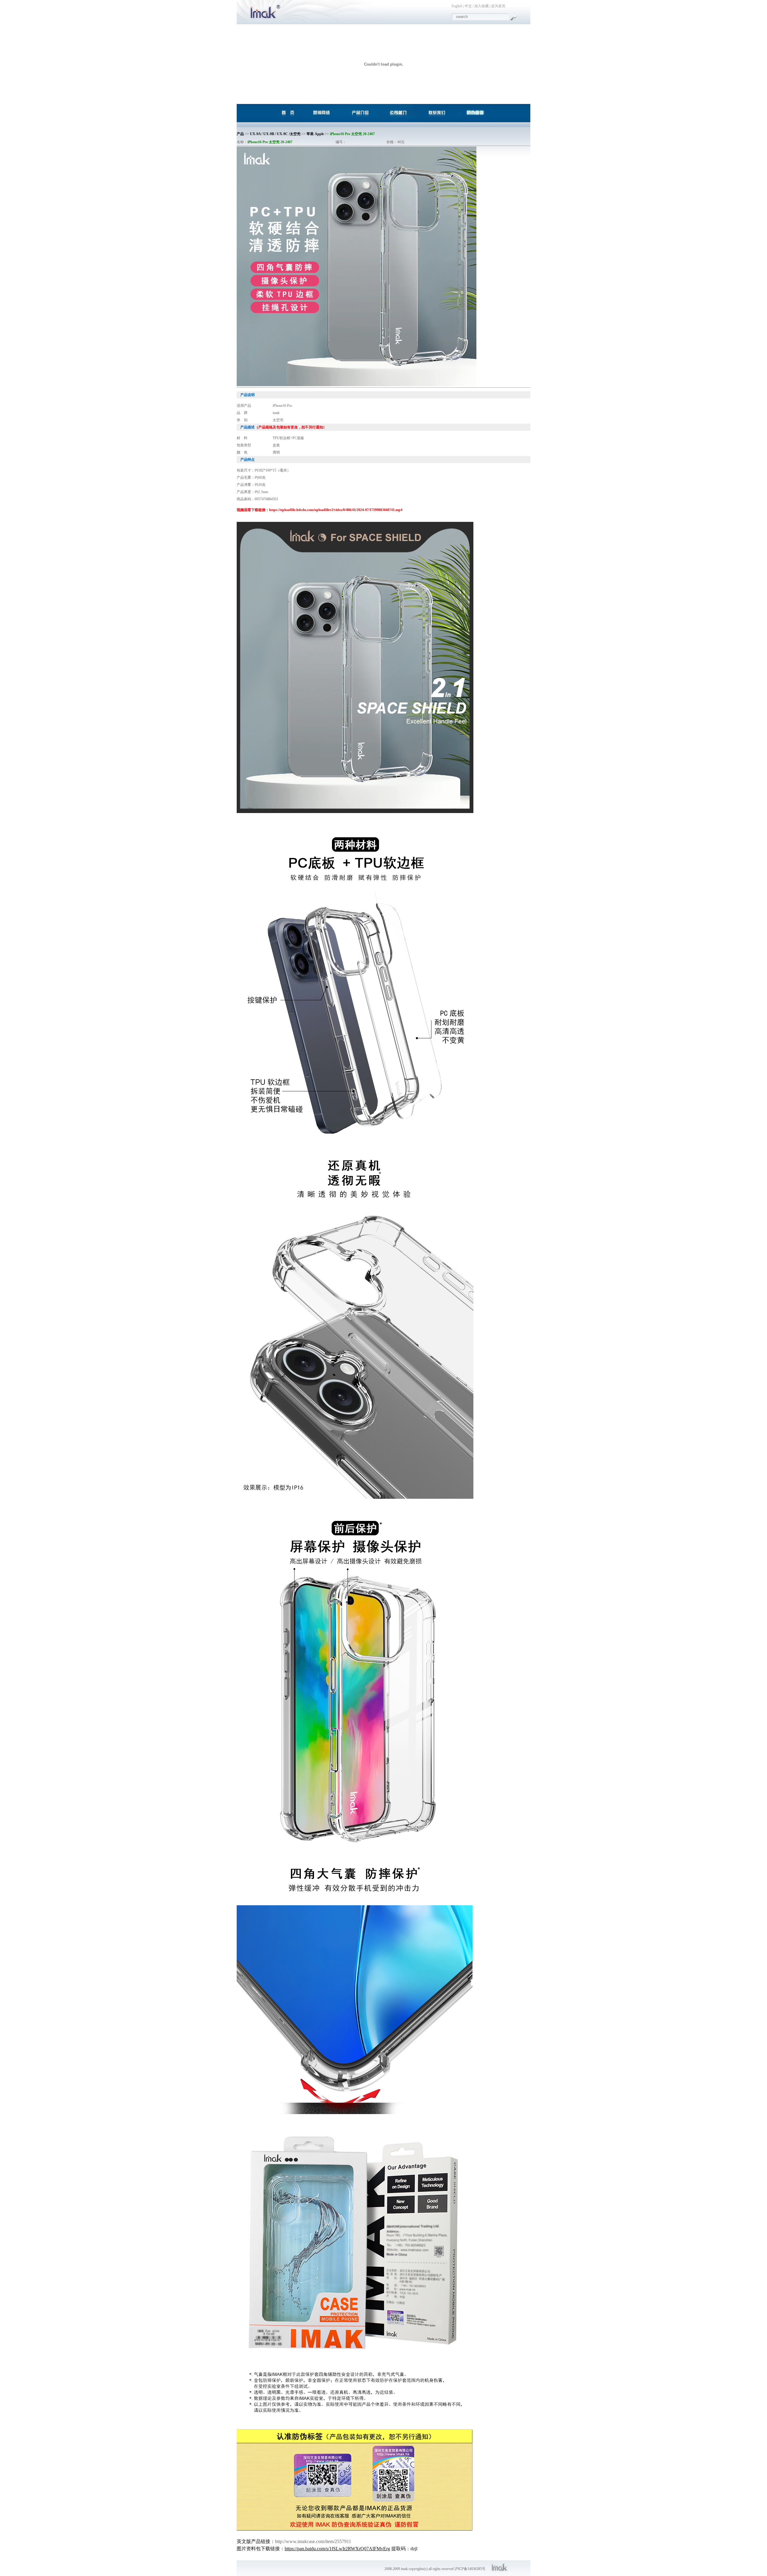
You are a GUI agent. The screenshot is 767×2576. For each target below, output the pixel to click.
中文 (468, 6)
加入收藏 (481, 6)
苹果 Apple (315, 134)
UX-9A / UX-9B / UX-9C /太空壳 (275, 134)
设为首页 (498, 6)
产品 (240, 134)
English (457, 6)
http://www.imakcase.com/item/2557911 (313, 2541)
